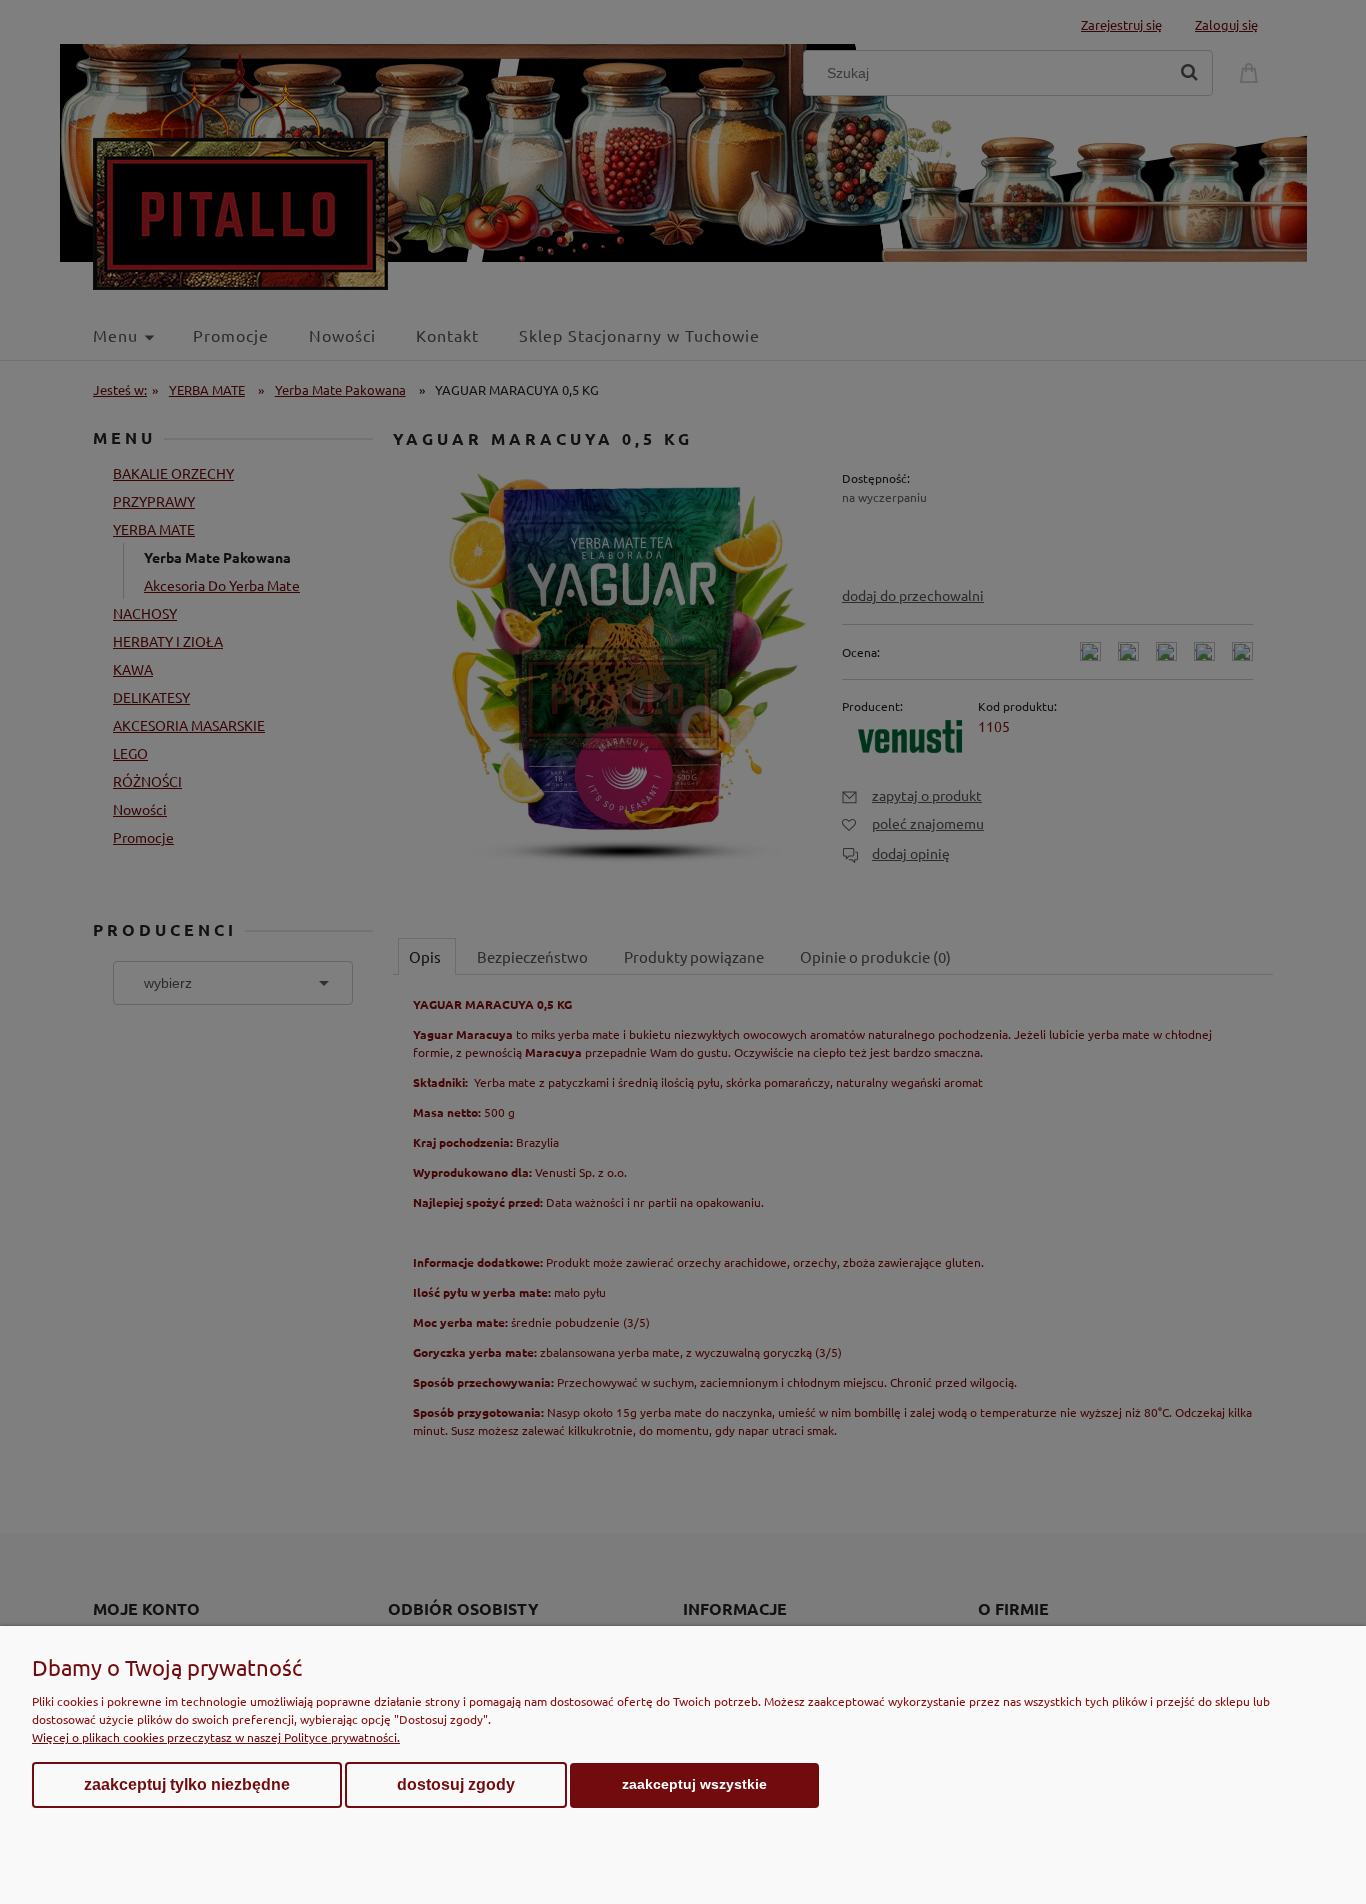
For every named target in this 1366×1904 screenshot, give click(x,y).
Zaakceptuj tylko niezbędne (187, 1784)
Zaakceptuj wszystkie (694, 1784)
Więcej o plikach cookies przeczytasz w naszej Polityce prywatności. (216, 1737)
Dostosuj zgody (456, 1784)
